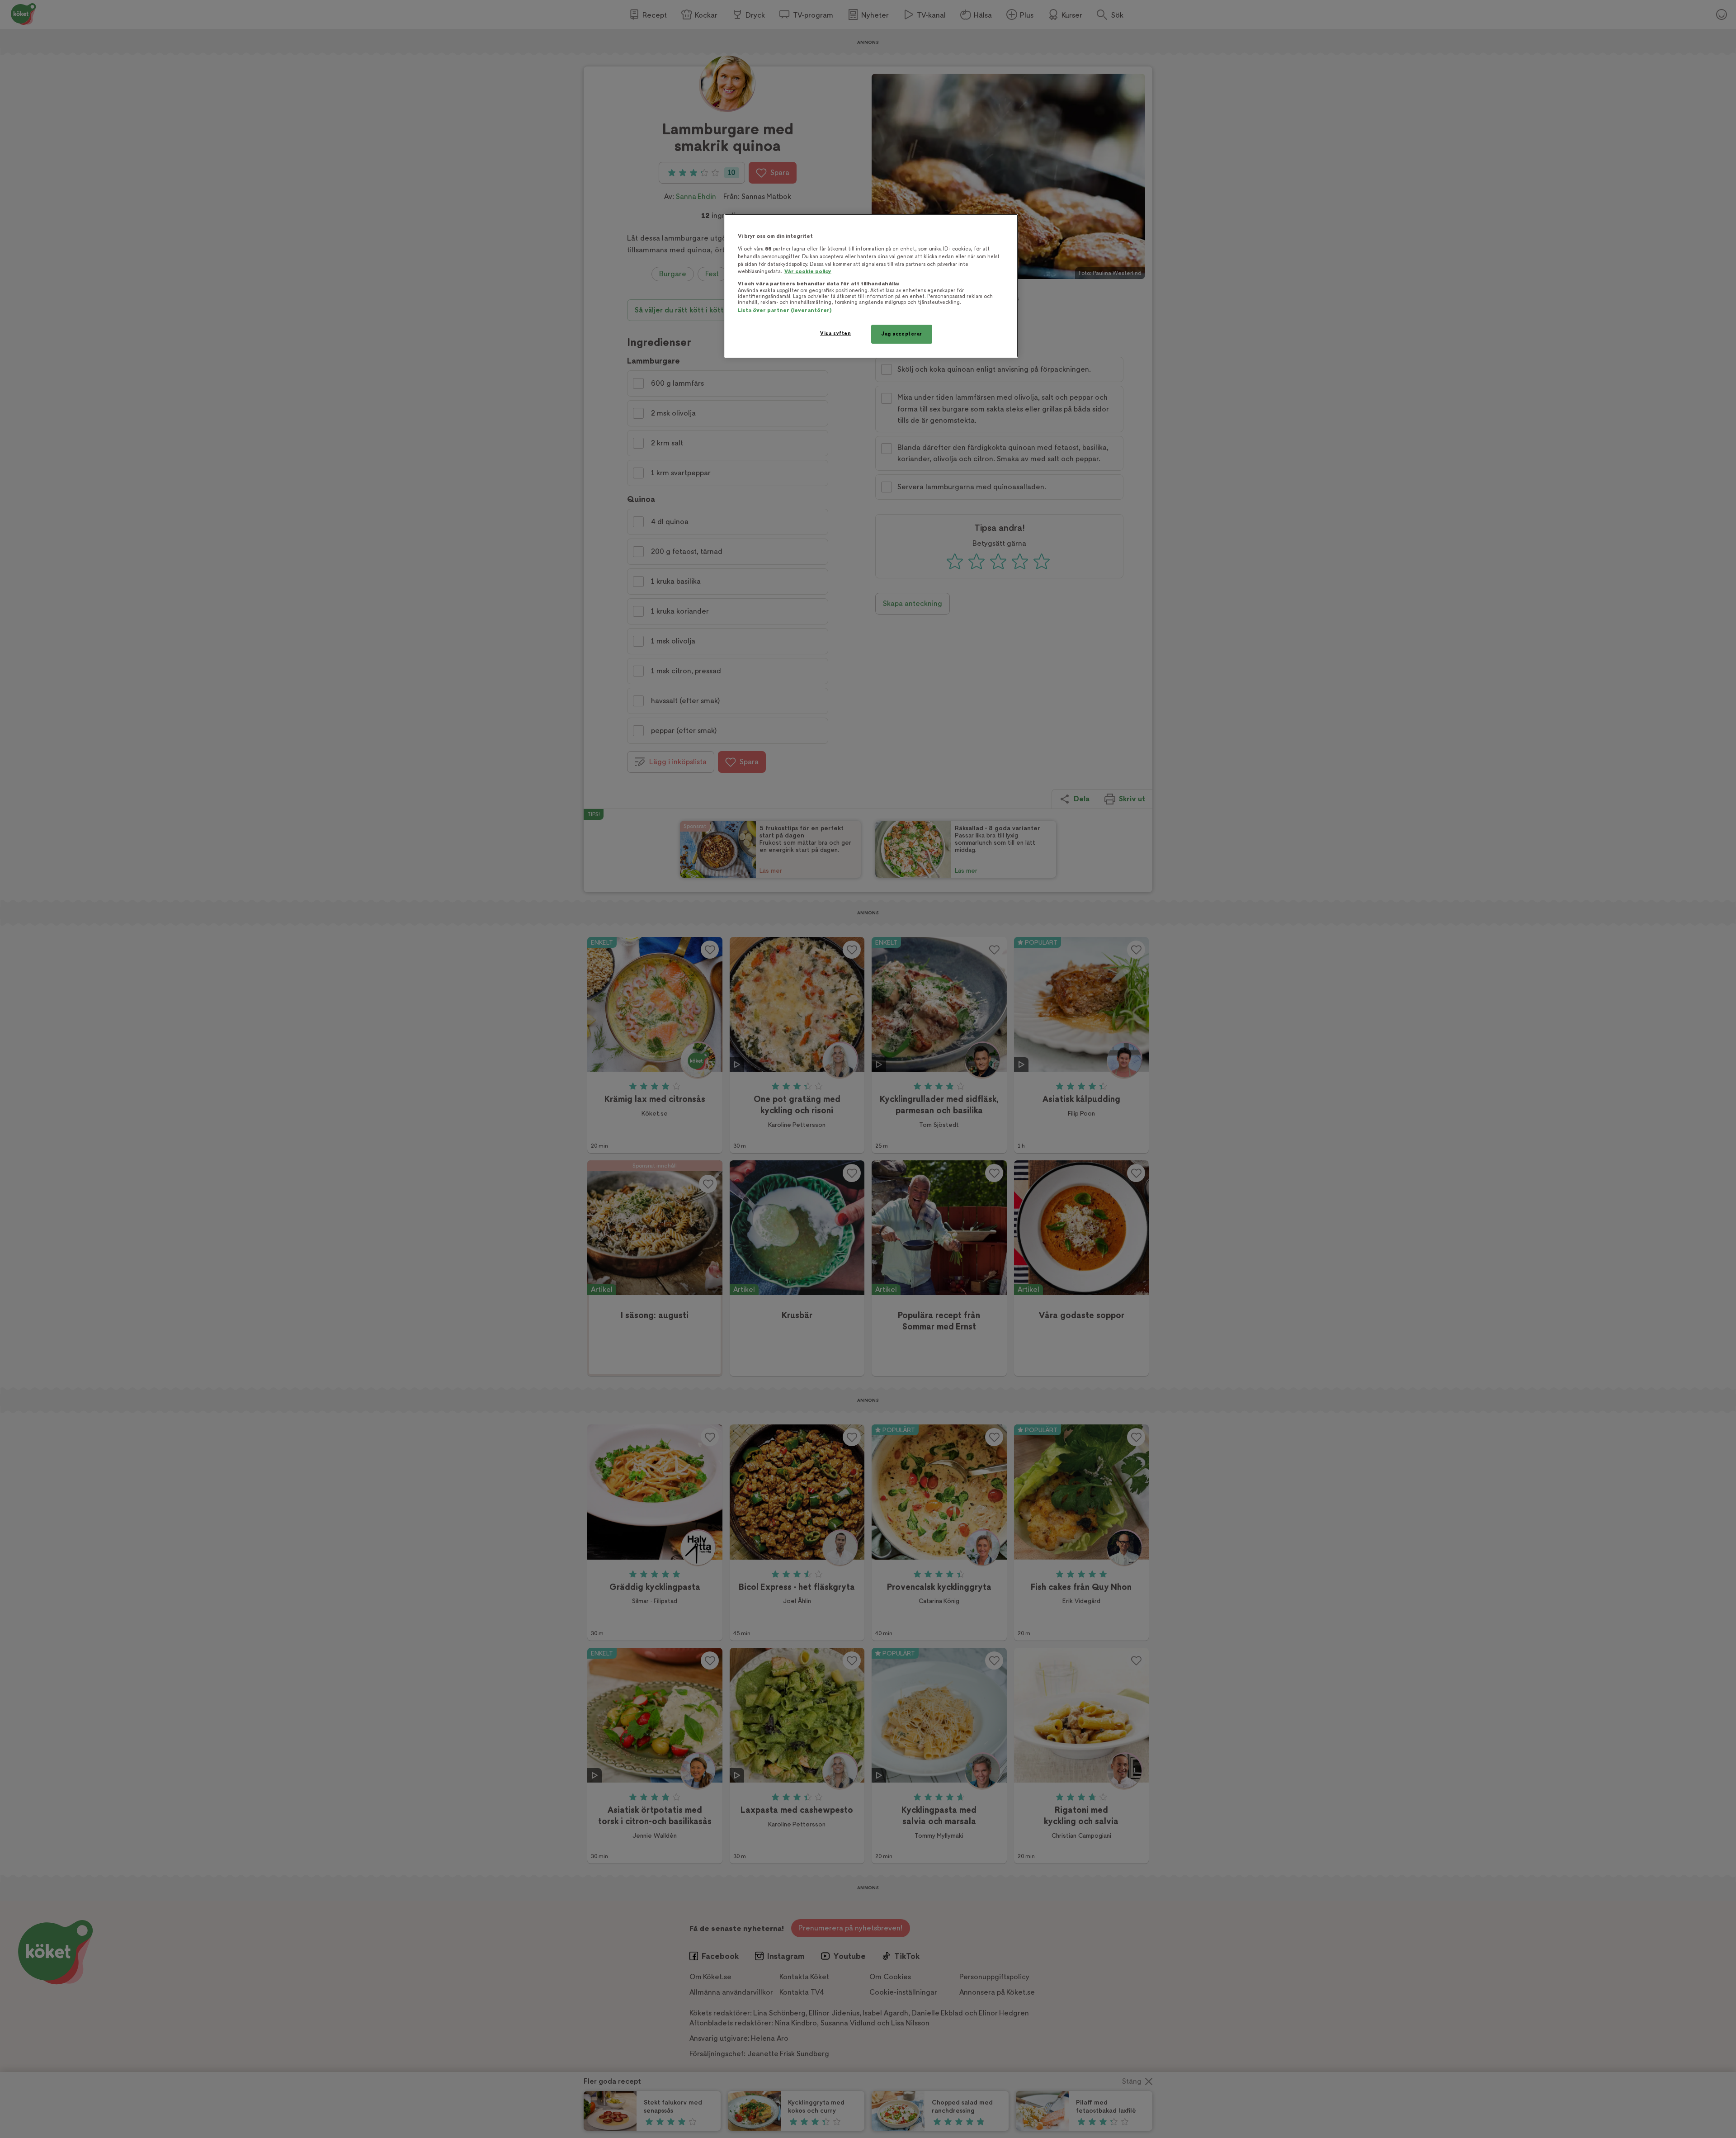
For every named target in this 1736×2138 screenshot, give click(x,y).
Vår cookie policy (808, 272)
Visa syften (835, 333)
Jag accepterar (902, 334)
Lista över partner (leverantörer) (785, 310)
